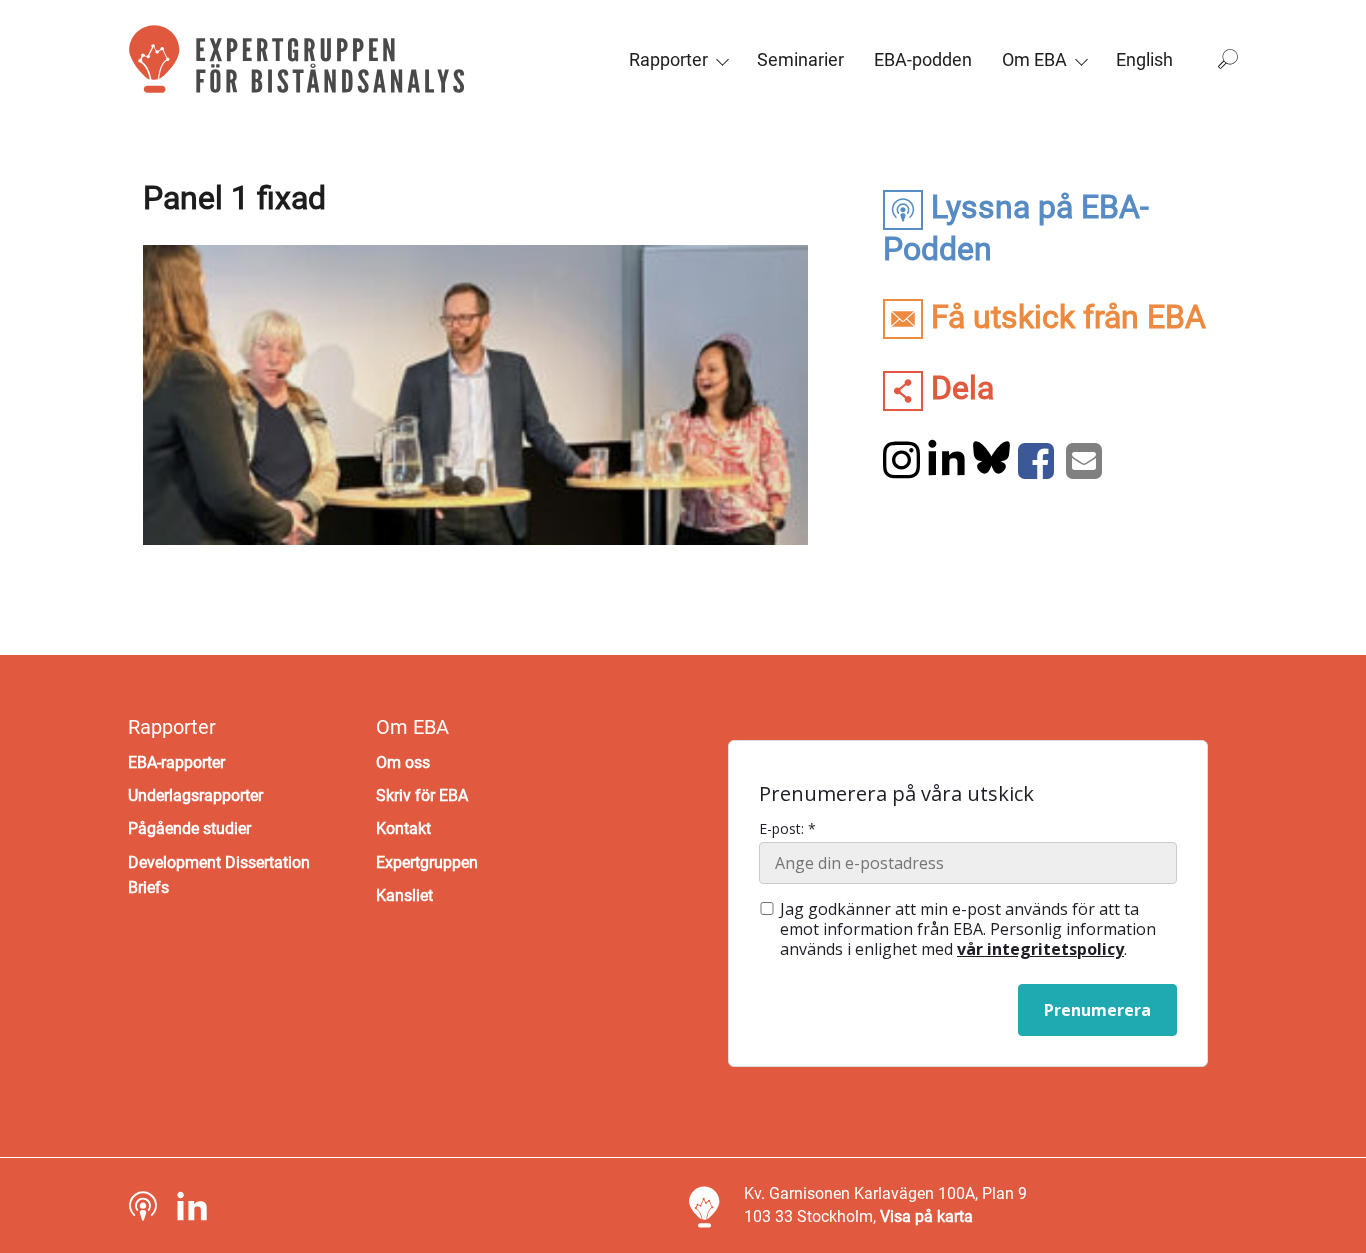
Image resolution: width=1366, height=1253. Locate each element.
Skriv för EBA (422, 795)
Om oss (403, 762)
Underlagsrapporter (195, 795)
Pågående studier (189, 828)
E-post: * (787, 829)
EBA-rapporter (176, 762)
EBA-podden (923, 59)
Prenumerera (1097, 1010)
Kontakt (403, 828)
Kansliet (404, 895)
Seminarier (800, 59)
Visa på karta (926, 1216)
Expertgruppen (427, 862)
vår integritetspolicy (1040, 949)
